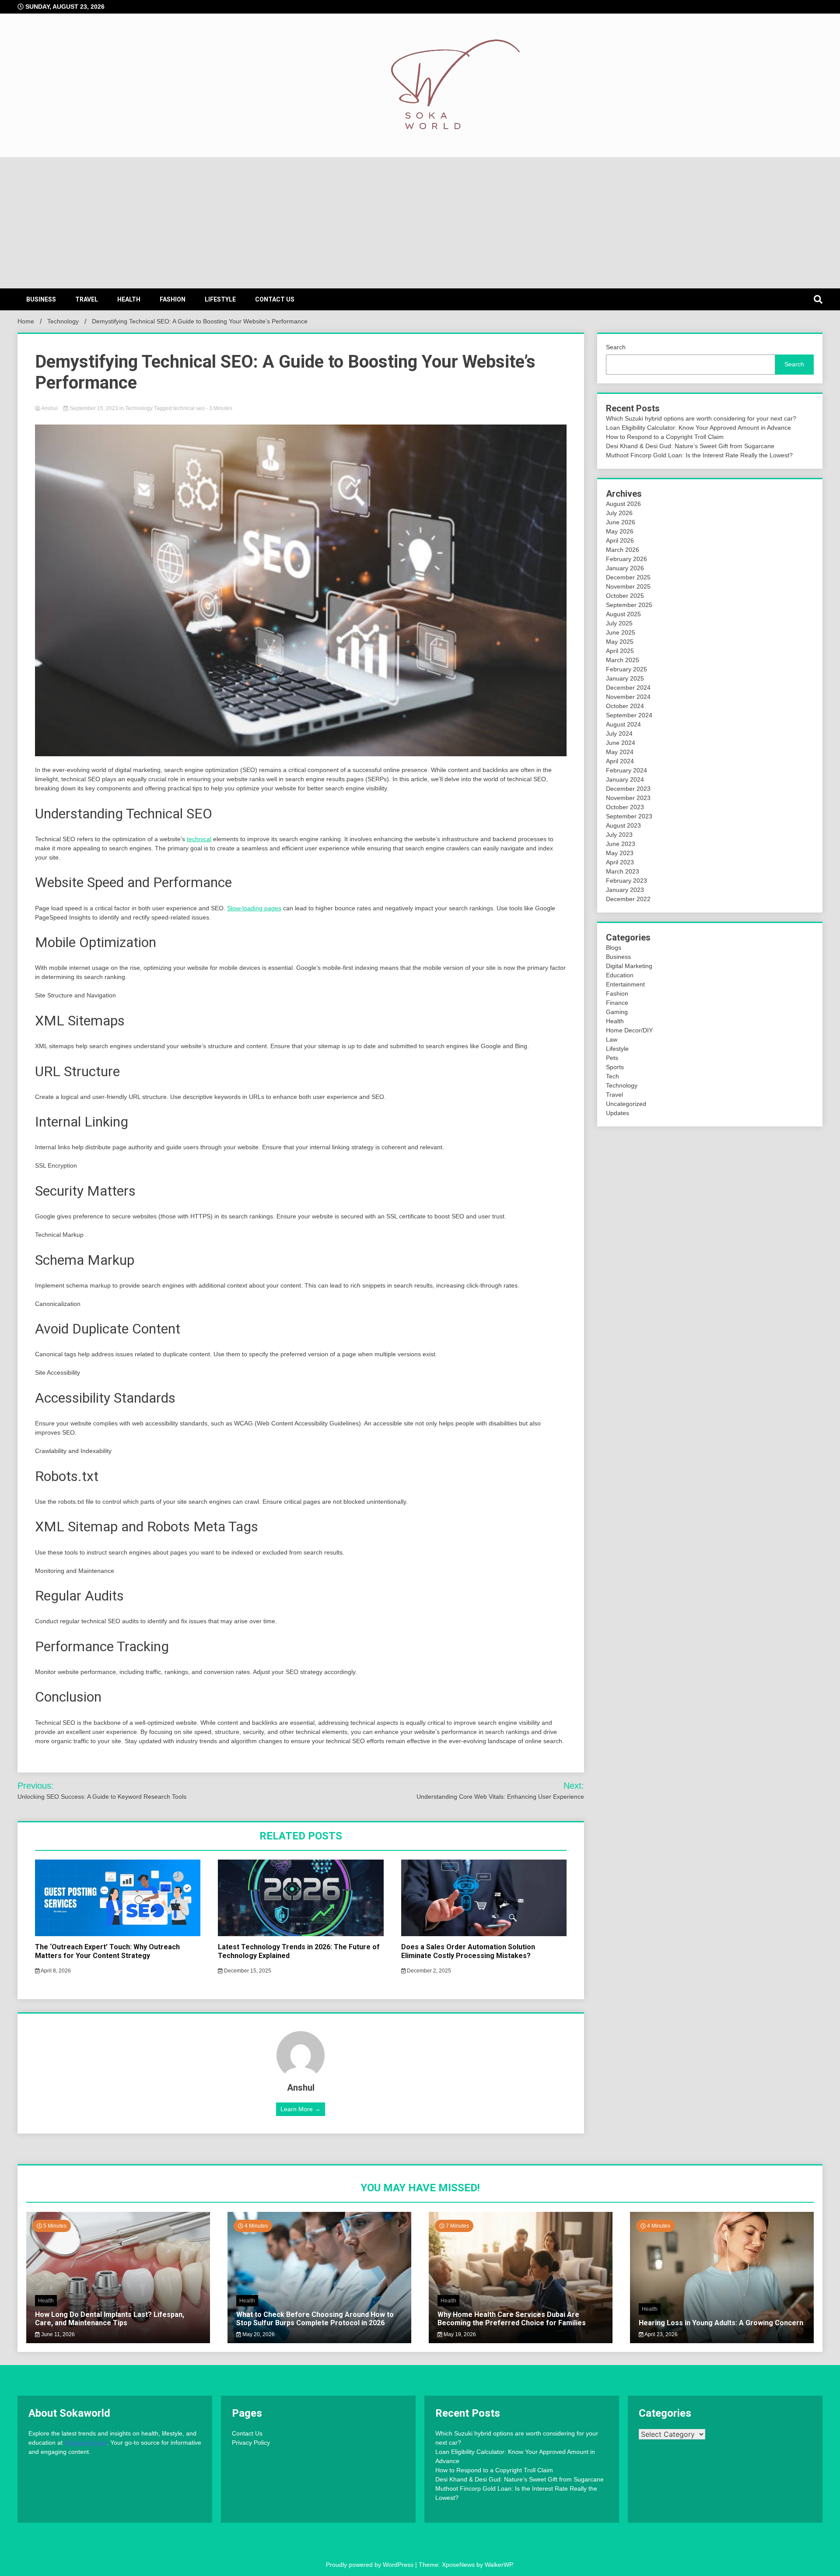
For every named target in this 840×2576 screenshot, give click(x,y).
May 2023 (620, 853)
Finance (617, 1003)
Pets (612, 1058)
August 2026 (623, 504)
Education (620, 975)
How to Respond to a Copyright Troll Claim (665, 437)
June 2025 (621, 632)
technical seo (189, 408)
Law (612, 1039)
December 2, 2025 (428, 1971)
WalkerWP (499, 2565)
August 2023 (623, 825)
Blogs (614, 948)
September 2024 (629, 715)
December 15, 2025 (247, 1971)
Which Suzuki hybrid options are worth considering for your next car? (701, 418)
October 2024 (625, 706)
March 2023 (623, 871)
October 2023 (625, 807)
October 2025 (625, 596)
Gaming (617, 1012)
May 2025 (620, 642)
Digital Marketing (629, 966)
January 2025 (625, 678)
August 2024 (623, 724)
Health (129, 299)
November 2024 (628, 697)
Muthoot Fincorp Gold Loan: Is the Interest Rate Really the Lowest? (699, 455)
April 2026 (620, 540)
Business (41, 299)
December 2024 (628, 688)
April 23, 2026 (661, 2334)
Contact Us (275, 299)
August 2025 (623, 614)
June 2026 (621, 522)
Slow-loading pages (254, 908)
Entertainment (625, 984)
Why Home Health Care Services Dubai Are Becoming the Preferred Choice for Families (512, 2319)
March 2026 (623, 550)
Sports (615, 1067)
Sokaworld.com (86, 2443)
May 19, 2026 (459, 2334)
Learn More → (301, 2109)
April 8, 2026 (55, 1971)
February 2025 (626, 669)
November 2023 (628, 798)
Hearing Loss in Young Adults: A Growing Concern (721, 2323)
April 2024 (620, 761)
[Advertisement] (420, 223)
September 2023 (629, 816)
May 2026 (620, 531)
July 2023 (619, 835)
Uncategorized (626, 1104)
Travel (87, 299)
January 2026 (625, 568)
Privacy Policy (251, 2443)
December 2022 (628, 899)
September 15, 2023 (94, 408)
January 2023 (625, 890)
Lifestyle (220, 299)
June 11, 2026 (57, 2334)
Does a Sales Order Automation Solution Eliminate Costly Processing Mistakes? (468, 1951)
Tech (612, 1076)
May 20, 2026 (258, 2334)
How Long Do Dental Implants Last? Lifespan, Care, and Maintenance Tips (110, 2319)
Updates (618, 1113)
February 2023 (626, 881)
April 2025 (620, 651)
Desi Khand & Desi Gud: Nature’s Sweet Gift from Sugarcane (690, 446)
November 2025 (628, 586)
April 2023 (620, 862)
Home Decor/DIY (629, 1030)
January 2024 (625, 779)
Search (616, 347)
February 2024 (626, 770)
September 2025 (629, 605)
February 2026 (626, 559)
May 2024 (620, 752)
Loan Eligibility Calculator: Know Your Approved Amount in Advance (698, 428)
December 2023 (628, 789)
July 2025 (619, 623)
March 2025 (623, 660)
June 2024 (621, 743)
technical (199, 839)
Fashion (173, 299)
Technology (139, 408)
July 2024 (619, 733)
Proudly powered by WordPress (371, 2565)
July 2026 (619, 513)
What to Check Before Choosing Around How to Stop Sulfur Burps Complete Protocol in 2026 (315, 2319)
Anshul (50, 408)
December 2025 (628, 577)
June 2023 (621, 844)
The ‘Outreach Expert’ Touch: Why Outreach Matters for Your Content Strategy (107, 1951)
